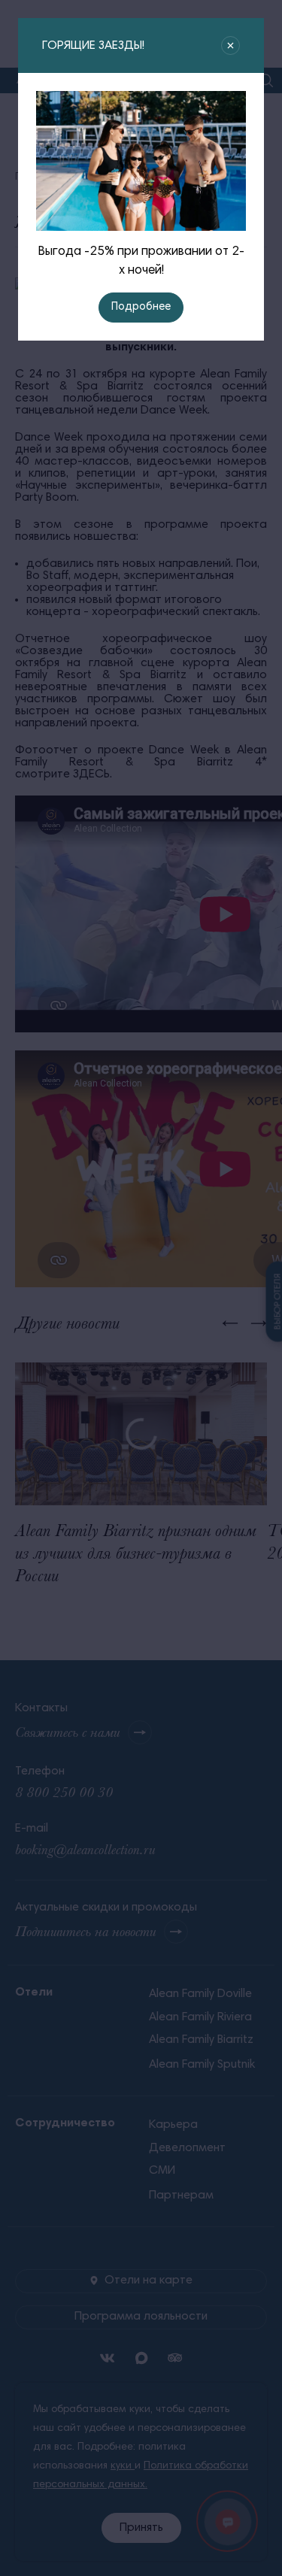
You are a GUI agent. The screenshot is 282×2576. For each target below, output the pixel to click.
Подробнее (141, 307)
